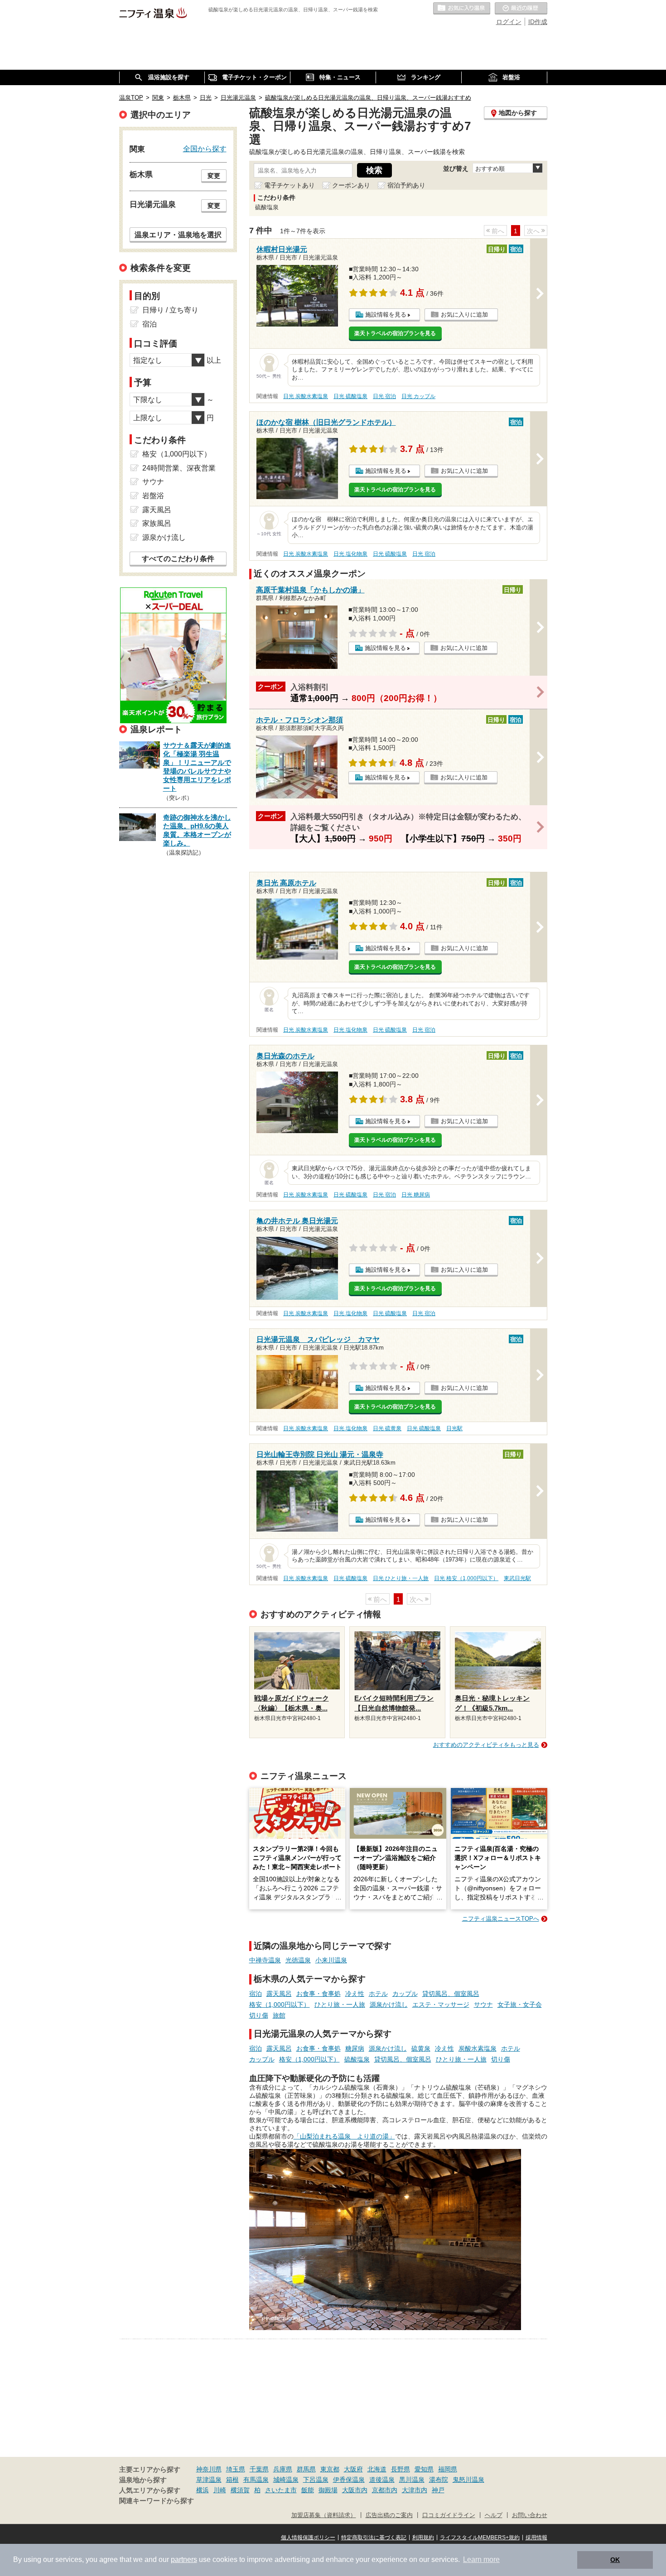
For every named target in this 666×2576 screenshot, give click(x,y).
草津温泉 (209, 2480)
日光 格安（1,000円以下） (466, 1578)
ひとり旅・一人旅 (340, 2004)
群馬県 (306, 2469)
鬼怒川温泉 (468, 2480)
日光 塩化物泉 (350, 554)
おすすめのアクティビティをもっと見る (486, 1745)
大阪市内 (355, 2490)
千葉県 (259, 2469)
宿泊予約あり (406, 185)
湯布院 (439, 2480)
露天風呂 (279, 1994)
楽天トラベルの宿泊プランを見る (395, 333)
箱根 (232, 2480)
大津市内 (415, 2490)
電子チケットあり (290, 185)
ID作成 (538, 22)
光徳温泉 (298, 1960)
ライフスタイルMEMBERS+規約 (480, 2538)
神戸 (438, 2490)
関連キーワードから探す (157, 2501)
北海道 (377, 2469)
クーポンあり (351, 185)
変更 (214, 176)
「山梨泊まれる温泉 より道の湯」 (344, 2136)
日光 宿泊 (384, 396)
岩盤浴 (153, 496)
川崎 (220, 2490)
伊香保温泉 (349, 2480)
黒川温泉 (412, 2480)
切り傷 (259, 2015)
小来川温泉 (331, 1960)
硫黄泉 (421, 2048)
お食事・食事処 (319, 1994)
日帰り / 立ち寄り (170, 310)
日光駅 (454, 1428)
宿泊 (256, 1994)
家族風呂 (157, 523)
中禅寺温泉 (265, 1960)
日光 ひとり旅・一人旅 (401, 1578)
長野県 (401, 2469)
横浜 (203, 2490)
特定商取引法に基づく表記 (374, 2538)
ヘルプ (494, 2515)
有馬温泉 (256, 2480)
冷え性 (355, 1994)
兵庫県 (283, 2469)
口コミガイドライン (449, 2515)
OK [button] (615, 2560)
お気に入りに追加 (464, 315)
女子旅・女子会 (520, 2004)
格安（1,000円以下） (280, 2004)
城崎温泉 (286, 2480)
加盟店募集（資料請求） (324, 2515)
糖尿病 (355, 2048)
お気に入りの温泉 (462, 9)
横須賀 (240, 2490)
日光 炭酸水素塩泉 (306, 396)
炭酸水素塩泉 (478, 2048)
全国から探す (205, 149)
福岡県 (448, 2469)
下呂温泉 (316, 2480)
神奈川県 (209, 2469)
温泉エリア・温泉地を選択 (178, 235)
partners (184, 2559)
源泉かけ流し (389, 2004)
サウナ (483, 2004)
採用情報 (536, 2538)
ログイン (509, 22)
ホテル (378, 1994)
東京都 (330, 2469)
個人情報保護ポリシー (308, 2538)
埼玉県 (236, 2469)
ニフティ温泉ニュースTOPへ (501, 1919)
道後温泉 (382, 2480)
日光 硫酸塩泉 (350, 396)
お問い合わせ (530, 2515)
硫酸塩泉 (357, 2059)
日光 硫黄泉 (387, 1428)
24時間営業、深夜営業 (179, 468)
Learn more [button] (481, 2559)
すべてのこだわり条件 (178, 559)
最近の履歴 (521, 9)
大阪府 (353, 2469)
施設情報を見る (386, 315)
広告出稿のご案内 (389, 2515)
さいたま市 (281, 2490)
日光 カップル (418, 396)
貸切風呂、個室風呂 (451, 1994)
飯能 (308, 2490)
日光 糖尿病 (416, 1195)
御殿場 (328, 2490)
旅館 (279, 2015)
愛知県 (424, 2469)
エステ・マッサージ (441, 2004)
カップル (405, 1994)
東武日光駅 (517, 1578)
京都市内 (385, 2490)
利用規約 (423, 2538)
